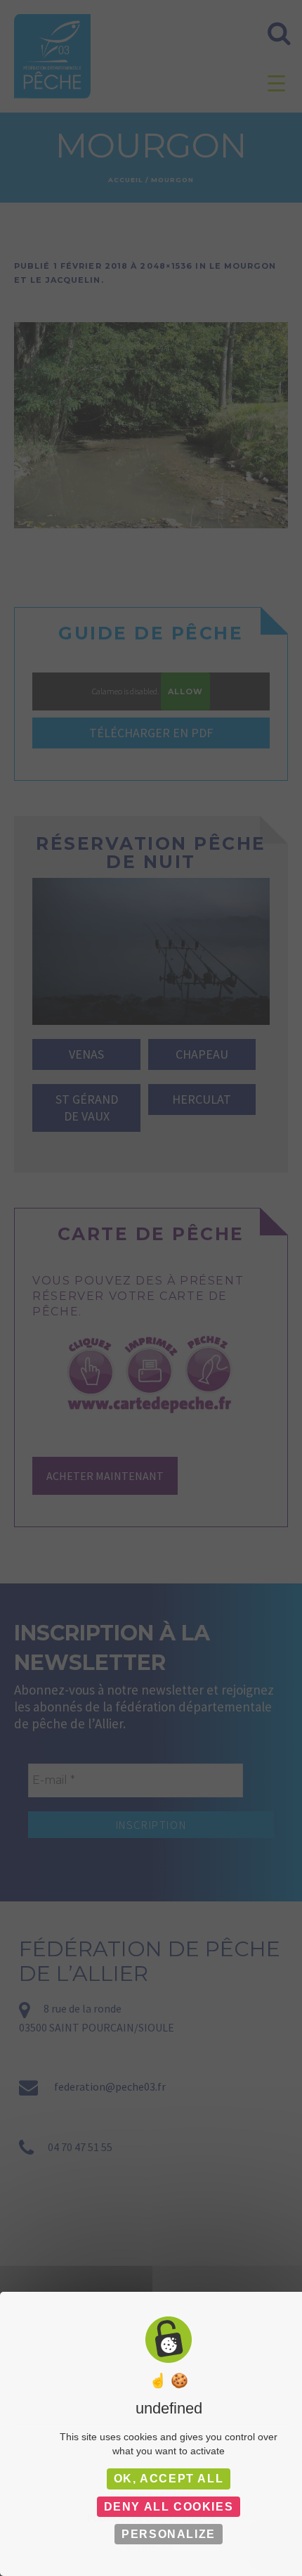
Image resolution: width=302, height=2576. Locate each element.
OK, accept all (169, 2479)
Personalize (169, 2534)
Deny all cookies (169, 2507)
